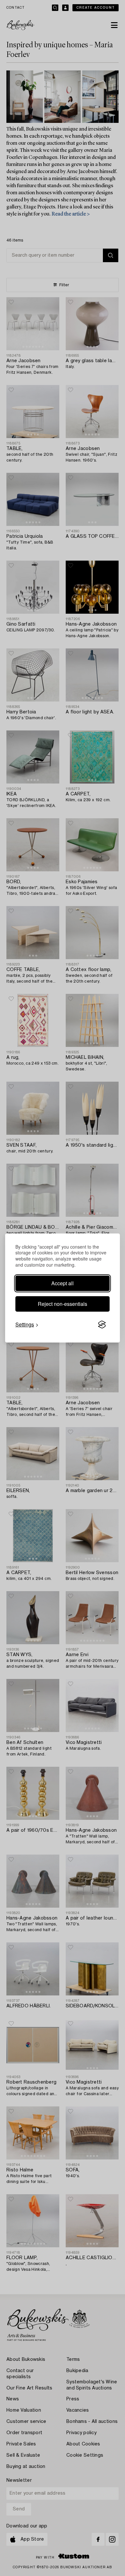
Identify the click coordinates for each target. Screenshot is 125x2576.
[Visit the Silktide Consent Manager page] (102, 1325)
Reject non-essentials (63, 1304)
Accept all (63, 1283)
